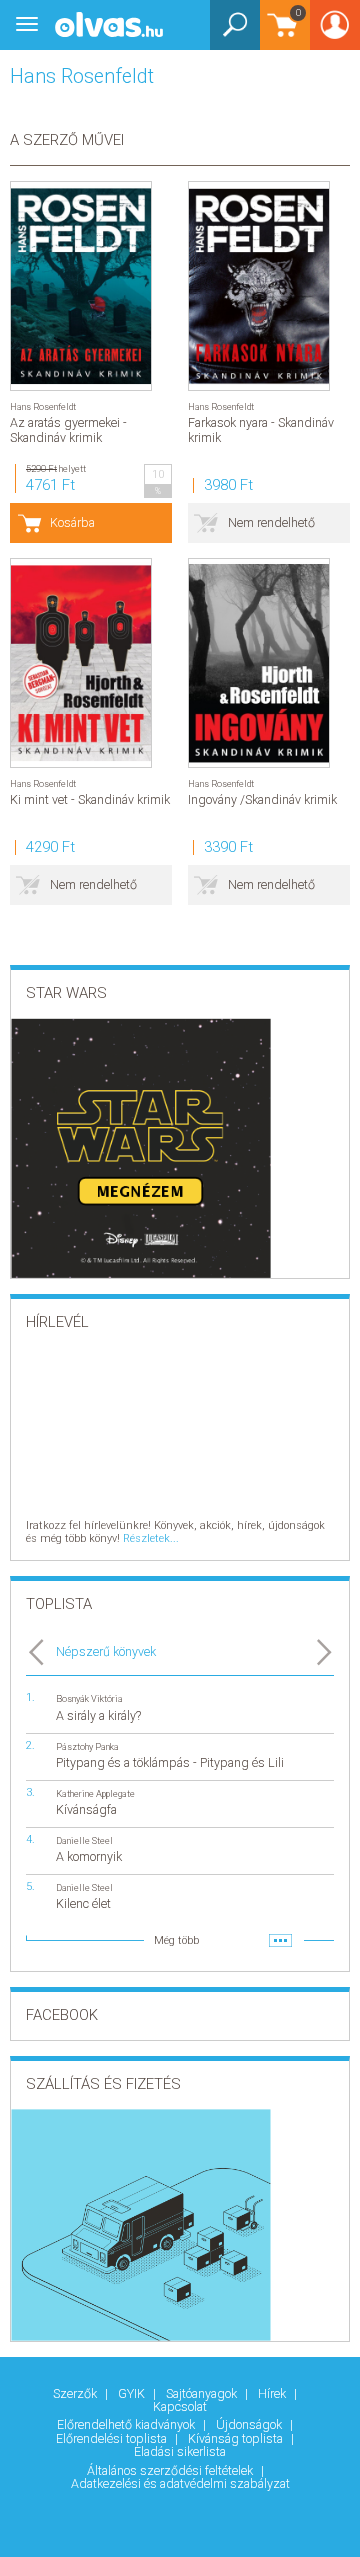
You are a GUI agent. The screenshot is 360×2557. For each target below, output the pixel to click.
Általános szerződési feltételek (171, 2470)
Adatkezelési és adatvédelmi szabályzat (180, 2483)
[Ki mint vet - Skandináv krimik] (81, 663)
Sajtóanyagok (203, 2393)
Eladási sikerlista (180, 2451)
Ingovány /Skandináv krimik (262, 799)
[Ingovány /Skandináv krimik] (259, 663)
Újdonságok (250, 2424)
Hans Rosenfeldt (43, 406)
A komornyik (89, 1856)
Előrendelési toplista (113, 2438)
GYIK (133, 2393)
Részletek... (151, 1538)
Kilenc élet (83, 1903)
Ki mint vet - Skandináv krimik (90, 799)
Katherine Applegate (95, 1793)
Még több (176, 1940)
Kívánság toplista (237, 2438)
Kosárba (72, 522)
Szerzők (76, 2393)
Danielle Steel (84, 1840)
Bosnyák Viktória (89, 1698)
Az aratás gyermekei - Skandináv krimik (68, 430)
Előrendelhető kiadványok (127, 2424)
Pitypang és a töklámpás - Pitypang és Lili (170, 1762)
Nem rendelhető (271, 522)
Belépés (335, 31)
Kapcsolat (180, 2406)
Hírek (273, 2393)
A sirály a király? (98, 1715)
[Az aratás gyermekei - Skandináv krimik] (81, 286)
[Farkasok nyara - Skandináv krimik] (259, 286)
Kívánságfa (86, 1809)
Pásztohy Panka (87, 1746)
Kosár (280, 34)
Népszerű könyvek (106, 1651)
